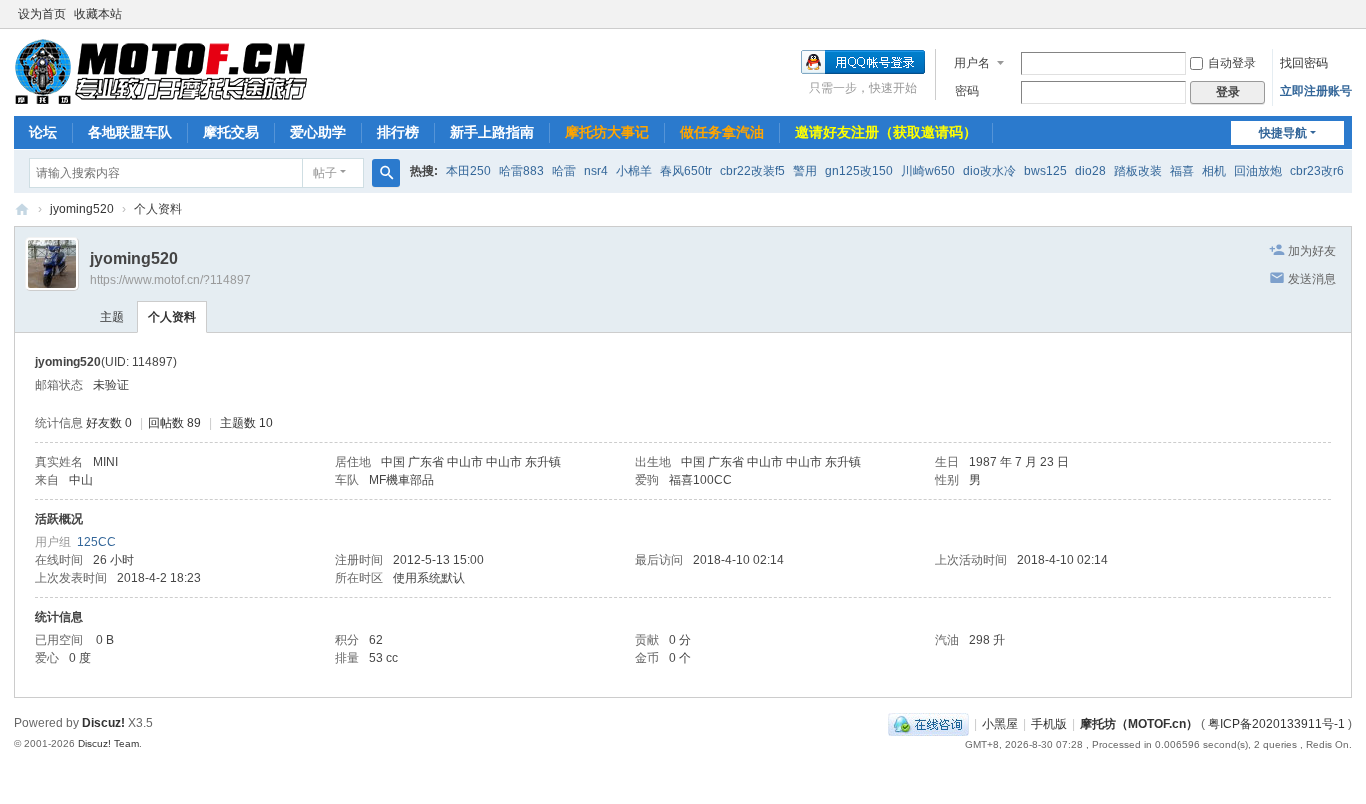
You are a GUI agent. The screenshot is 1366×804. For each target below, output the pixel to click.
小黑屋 (1000, 724)
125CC (96, 542)
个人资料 (172, 317)
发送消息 (1312, 279)
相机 (1214, 171)
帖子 (325, 173)
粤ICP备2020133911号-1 (1276, 724)
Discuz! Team (108, 743)
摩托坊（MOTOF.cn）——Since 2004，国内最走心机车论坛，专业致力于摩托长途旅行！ (22, 209)
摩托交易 (231, 132)
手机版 (1049, 724)
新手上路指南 (492, 132)
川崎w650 (928, 171)
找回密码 (1304, 63)
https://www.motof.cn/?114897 (170, 280)
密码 (967, 91)
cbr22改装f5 (752, 171)
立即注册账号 (1316, 91)
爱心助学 (318, 132)
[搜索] (386, 173)
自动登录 (1232, 63)
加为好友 (1312, 251)
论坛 (43, 132)
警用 (805, 171)
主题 (112, 317)
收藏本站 (98, 14)
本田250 (468, 171)
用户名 (972, 63)
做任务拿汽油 (722, 132)
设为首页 (42, 14)
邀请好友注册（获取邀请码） (886, 132)
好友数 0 (109, 423)
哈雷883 (521, 171)
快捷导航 (1283, 133)
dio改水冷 (989, 171)
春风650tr (686, 171)
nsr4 (596, 171)
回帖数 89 (174, 423)
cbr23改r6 (1317, 171)
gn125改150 (859, 171)
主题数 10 (246, 423)
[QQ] (928, 724)
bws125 (1045, 171)
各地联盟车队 (130, 132)
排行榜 (398, 132)
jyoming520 (82, 209)
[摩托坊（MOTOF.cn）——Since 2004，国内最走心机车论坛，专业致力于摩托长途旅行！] (160, 71)
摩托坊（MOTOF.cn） (1139, 724)
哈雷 (564, 171)
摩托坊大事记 (607, 132)
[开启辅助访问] (1347, 14)
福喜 (1182, 171)
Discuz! (103, 723)
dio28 (1090, 171)
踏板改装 (1138, 171)
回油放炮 (1258, 171)
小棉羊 (634, 171)
